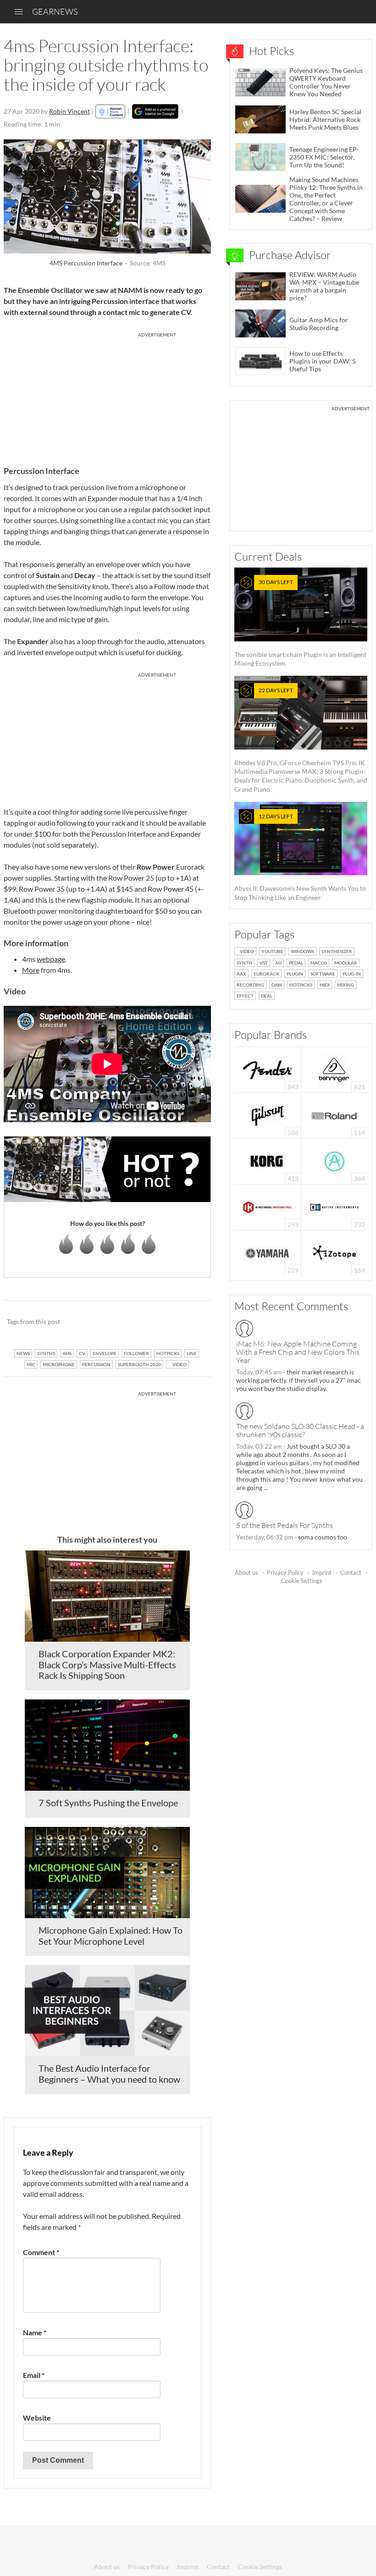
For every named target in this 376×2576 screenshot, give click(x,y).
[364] (335, 1161)
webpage (51, 959)
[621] (334, 1069)
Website (37, 2418)
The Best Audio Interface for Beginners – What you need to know (109, 2074)
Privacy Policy (285, 1572)
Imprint (322, 1572)
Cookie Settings (302, 1581)
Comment (41, 2252)
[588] (268, 1115)
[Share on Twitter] (192, 1322)
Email (34, 2375)
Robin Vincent (69, 111)
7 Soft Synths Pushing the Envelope (108, 1803)
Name (35, 2332)
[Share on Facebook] (158, 1322)
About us (246, 1572)
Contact (351, 1572)
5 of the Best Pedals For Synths (285, 1525)
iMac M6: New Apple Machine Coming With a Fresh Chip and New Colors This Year (298, 1352)
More (31, 970)
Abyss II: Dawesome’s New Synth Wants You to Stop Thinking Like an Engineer (300, 857)
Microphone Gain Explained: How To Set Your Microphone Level (111, 1936)
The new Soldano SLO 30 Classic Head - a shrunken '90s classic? (300, 1430)
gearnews (55, 11)
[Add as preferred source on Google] (155, 111)
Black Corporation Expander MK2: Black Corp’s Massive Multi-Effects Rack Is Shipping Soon (107, 1665)
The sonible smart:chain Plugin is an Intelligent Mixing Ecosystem (300, 623)
